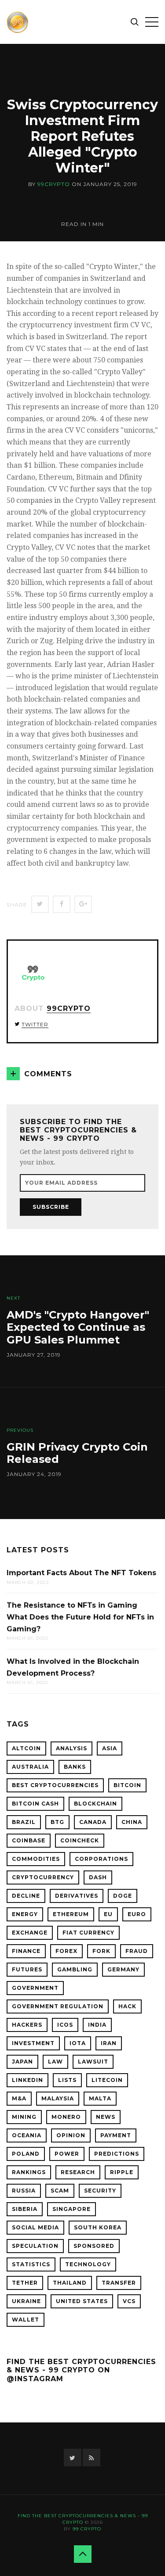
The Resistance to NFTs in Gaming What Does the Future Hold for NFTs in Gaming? (80, 1617)
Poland (26, 2154)
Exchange (30, 1933)
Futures (27, 1969)
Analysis (71, 1748)
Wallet (26, 2320)
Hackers (27, 2025)
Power (67, 2154)
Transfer (119, 2283)
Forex (66, 1951)
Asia (110, 1748)
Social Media (35, 2227)
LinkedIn (27, 2080)
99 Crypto (87, 2529)
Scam (60, 2191)
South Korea (98, 2227)
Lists (67, 2080)
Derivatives (77, 1896)
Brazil (24, 1822)
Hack (127, 2006)
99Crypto (54, 184)
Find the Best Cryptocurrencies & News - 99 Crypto (83, 2519)
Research (78, 2172)
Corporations (101, 1859)
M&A (19, 2098)
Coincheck (80, 1840)
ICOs (65, 2025)
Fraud (137, 1951)
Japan (22, 2062)
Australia (30, 1767)
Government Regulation (58, 2006)
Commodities (36, 1859)
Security (100, 2191)
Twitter (35, 1024)
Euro (137, 1914)
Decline (26, 1896)
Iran (109, 2043)
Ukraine (26, 2301)
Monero (66, 2117)
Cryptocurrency (43, 1877)
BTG (57, 1822)
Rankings (29, 2172)
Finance (26, 1951)
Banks (75, 1767)
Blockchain (95, 1804)
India (97, 2025)
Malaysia (58, 2098)
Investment (33, 2043)
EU (108, 1914)
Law (55, 2062)
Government (35, 1988)
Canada (93, 1822)
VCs (129, 2301)
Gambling (75, 1969)
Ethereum (71, 1914)
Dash (98, 1877)
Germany (123, 1969)
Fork (101, 1951)
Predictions (117, 2154)
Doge (123, 1896)
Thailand (70, 2283)
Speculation (35, 2246)
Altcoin (26, 1748)
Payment (116, 2135)
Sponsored (94, 2246)
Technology (88, 2264)
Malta (100, 2098)
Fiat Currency (88, 1933)
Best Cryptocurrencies (55, 1785)
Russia (24, 2191)
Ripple (122, 2172)
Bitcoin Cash (35, 1804)
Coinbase (29, 1840)
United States (82, 2301)
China (132, 1822)
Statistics (31, 2264)
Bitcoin (127, 1785)
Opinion (71, 2135)
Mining (24, 2117)
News (106, 2117)
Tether (25, 2283)
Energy (25, 1914)
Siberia (25, 2209)
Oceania (27, 2135)
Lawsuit (93, 2062)
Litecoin (107, 2080)
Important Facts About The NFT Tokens (81, 1573)
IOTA (78, 2043)
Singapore (71, 2209)
